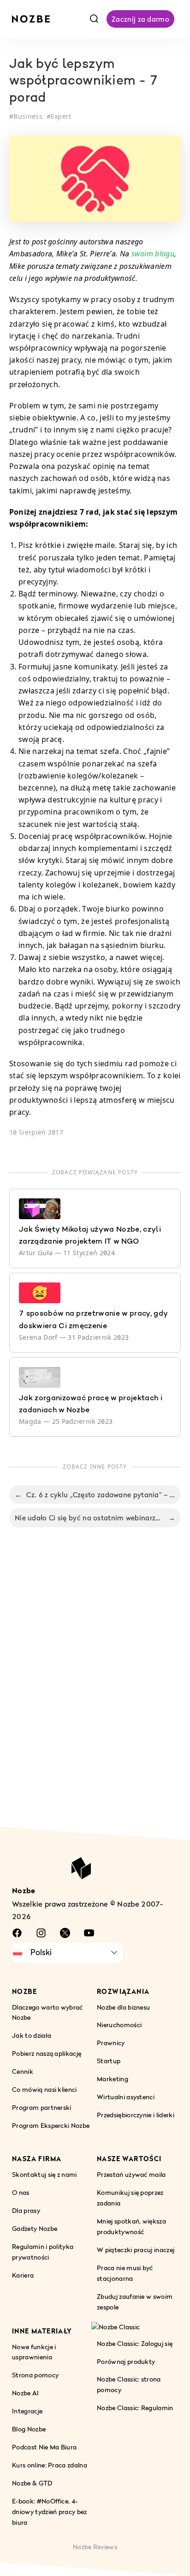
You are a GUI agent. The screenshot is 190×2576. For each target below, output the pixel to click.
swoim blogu (153, 254)
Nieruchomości (119, 2025)
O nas (21, 2192)
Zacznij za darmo (140, 19)
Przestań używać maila (131, 2174)
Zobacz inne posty (95, 1467)
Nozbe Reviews (95, 2547)
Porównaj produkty (126, 2361)
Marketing (113, 2079)
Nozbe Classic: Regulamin (135, 2408)
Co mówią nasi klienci (45, 2089)
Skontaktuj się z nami (45, 2174)
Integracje (27, 2411)
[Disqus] (95, 1687)
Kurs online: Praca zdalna (50, 2465)
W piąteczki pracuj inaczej (136, 2250)
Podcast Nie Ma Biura (44, 2447)
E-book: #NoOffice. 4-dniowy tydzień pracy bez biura (50, 2512)
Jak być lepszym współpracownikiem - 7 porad (84, 82)
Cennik (23, 2071)
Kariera (23, 2275)
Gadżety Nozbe (35, 2228)
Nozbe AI (26, 2393)
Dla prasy (26, 2210)
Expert (61, 116)
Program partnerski (42, 2107)
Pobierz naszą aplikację (47, 2053)
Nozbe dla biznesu (123, 2007)
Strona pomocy (35, 2375)
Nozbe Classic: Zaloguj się (135, 2343)
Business (28, 116)
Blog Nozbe (29, 2429)
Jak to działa (32, 2035)
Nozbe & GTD (32, 2483)
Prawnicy (111, 2043)
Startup (109, 2061)
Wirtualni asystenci (126, 2097)
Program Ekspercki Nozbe (51, 2125)
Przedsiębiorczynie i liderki (136, 2115)
